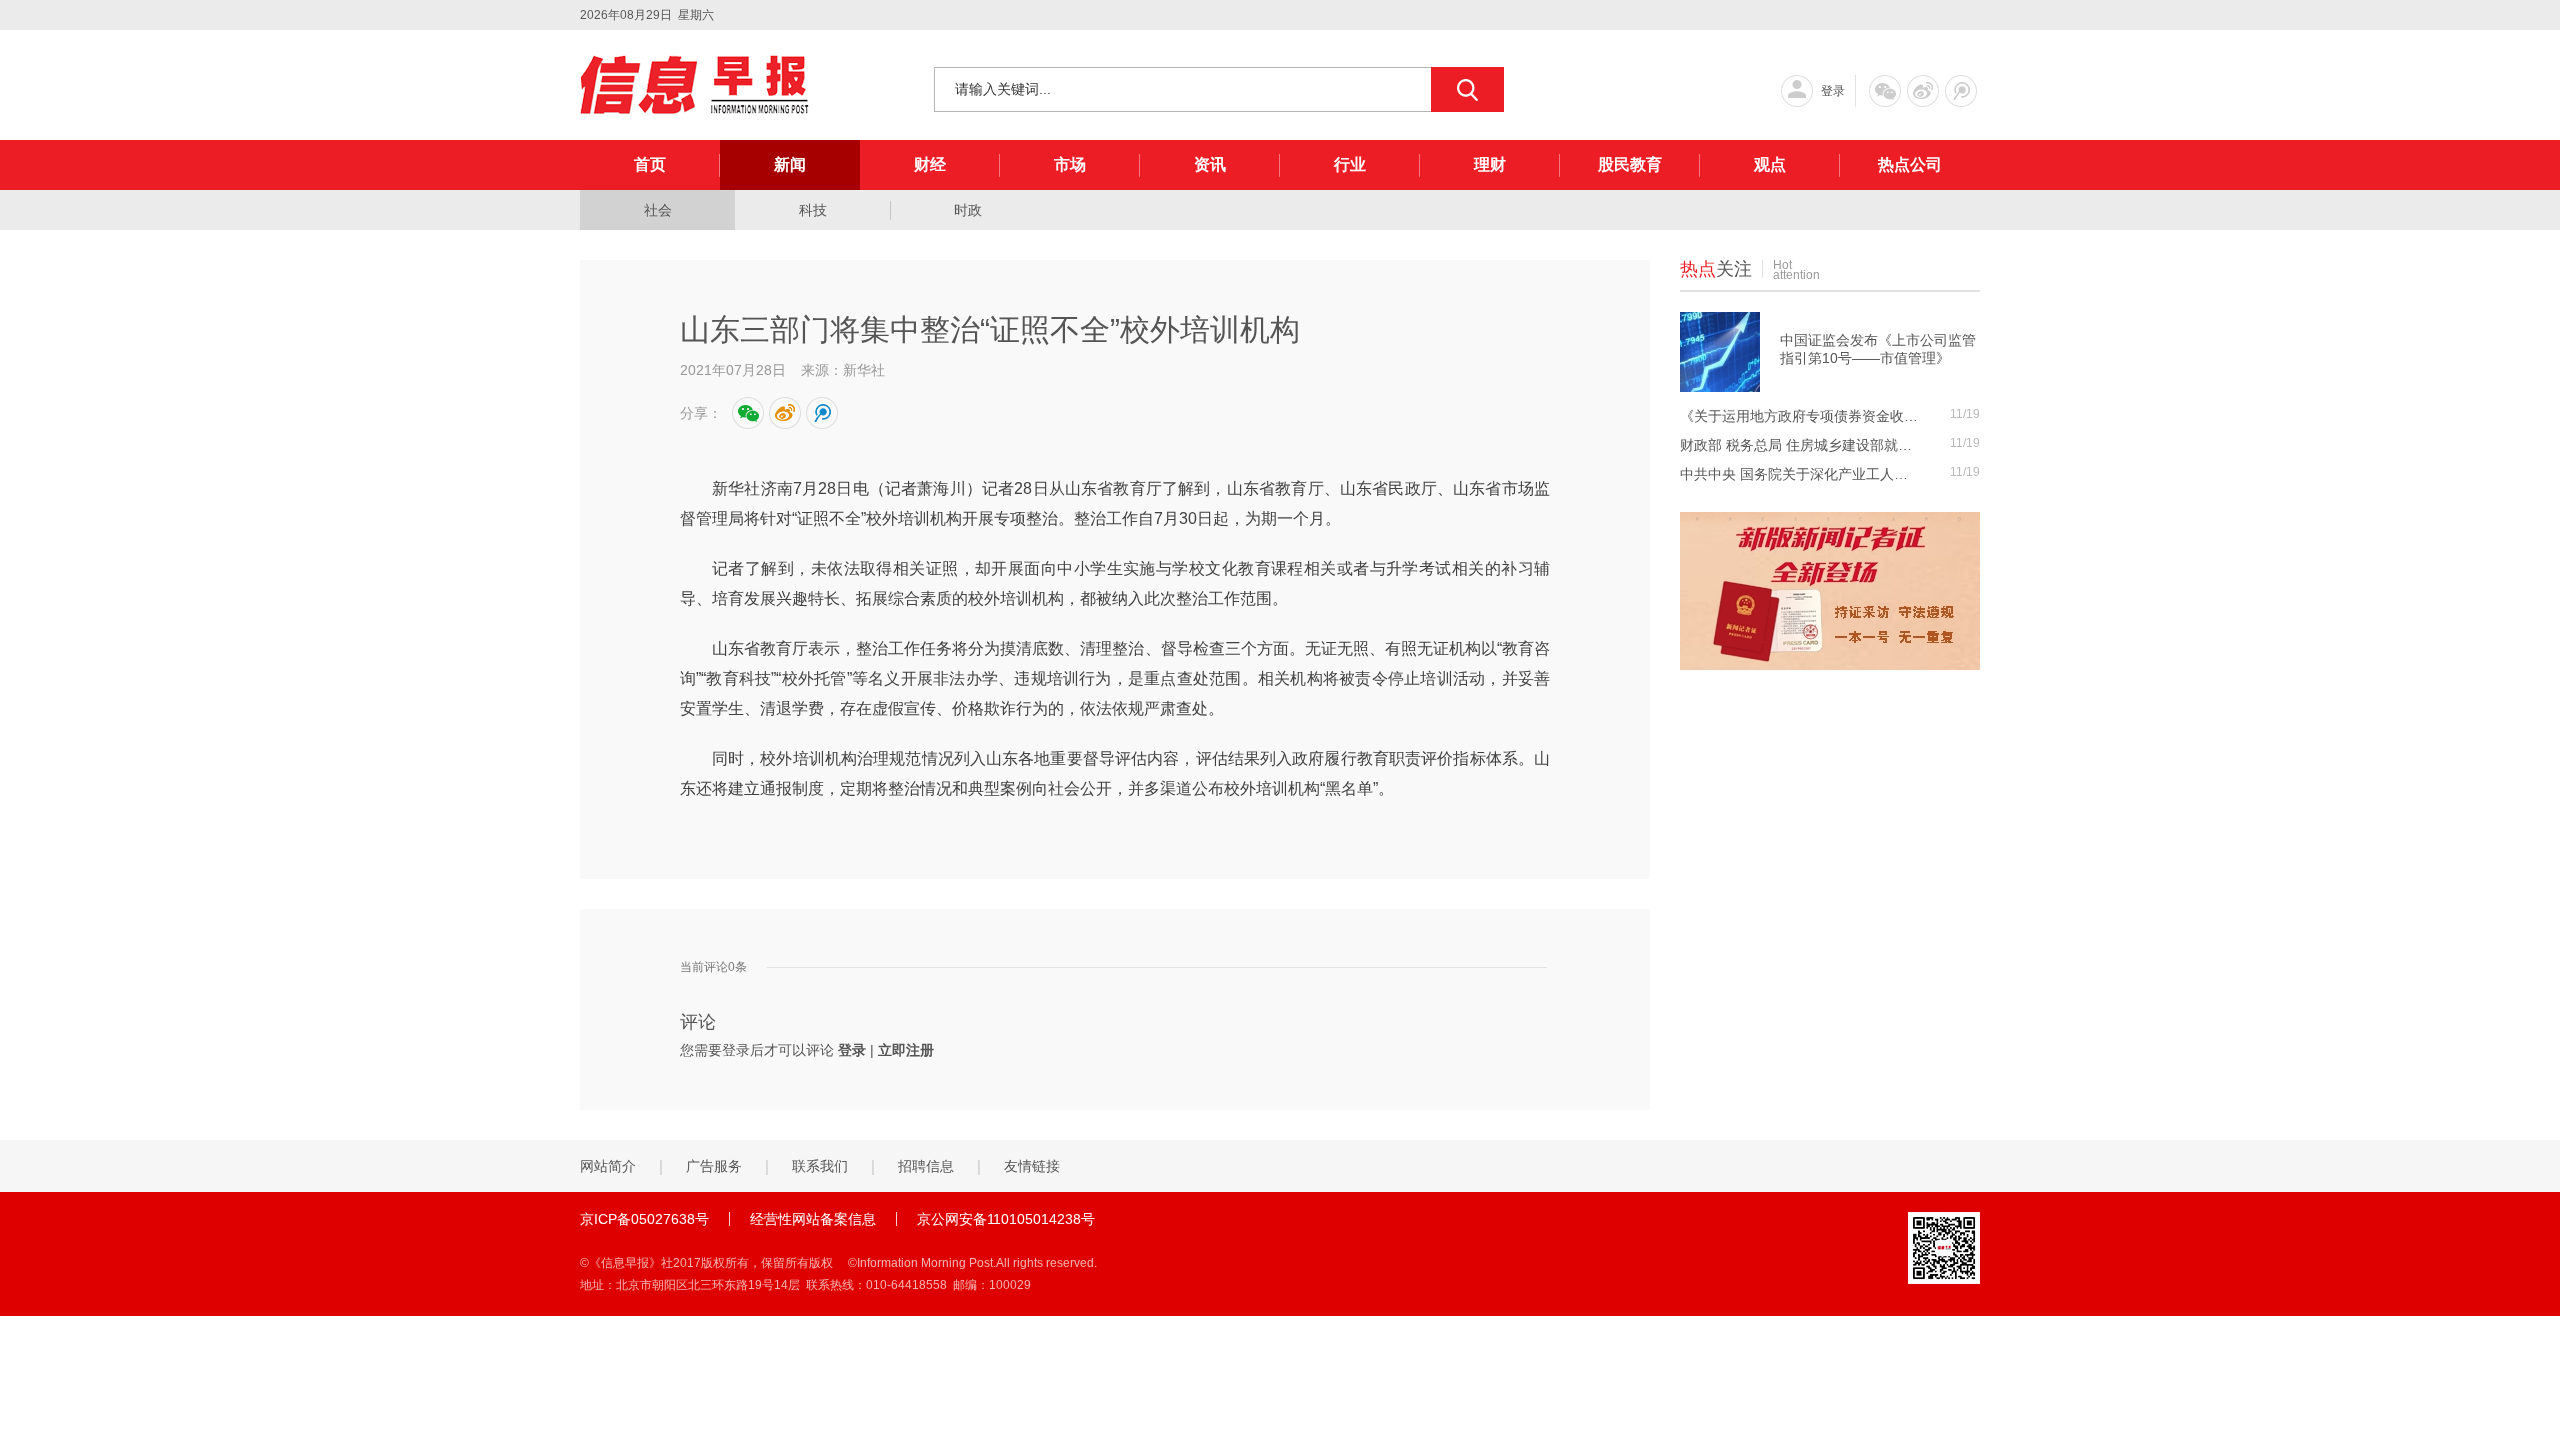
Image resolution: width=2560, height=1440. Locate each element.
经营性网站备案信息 (813, 1219)
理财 (1490, 164)
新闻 (790, 164)
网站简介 (608, 1166)
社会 (658, 210)
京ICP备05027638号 (644, 1219)
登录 (1833, 91)
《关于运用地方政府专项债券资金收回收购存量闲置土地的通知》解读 (1800, 416)
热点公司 (1910, 164)
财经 (930, 164)
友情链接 (1032, 1166)
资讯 (1210, 164)
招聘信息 (926, 1166)
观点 (1770, 164)
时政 (968, 210)
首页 (650, 164)
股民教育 (1630, 164)
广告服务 (714, 1166)
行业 (1350, 164)
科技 (813, 210)
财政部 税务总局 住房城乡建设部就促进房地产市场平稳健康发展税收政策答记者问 (1800, 445)
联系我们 (820, 1166)
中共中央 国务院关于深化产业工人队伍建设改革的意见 (1800, 474)
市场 (1070, 164)
